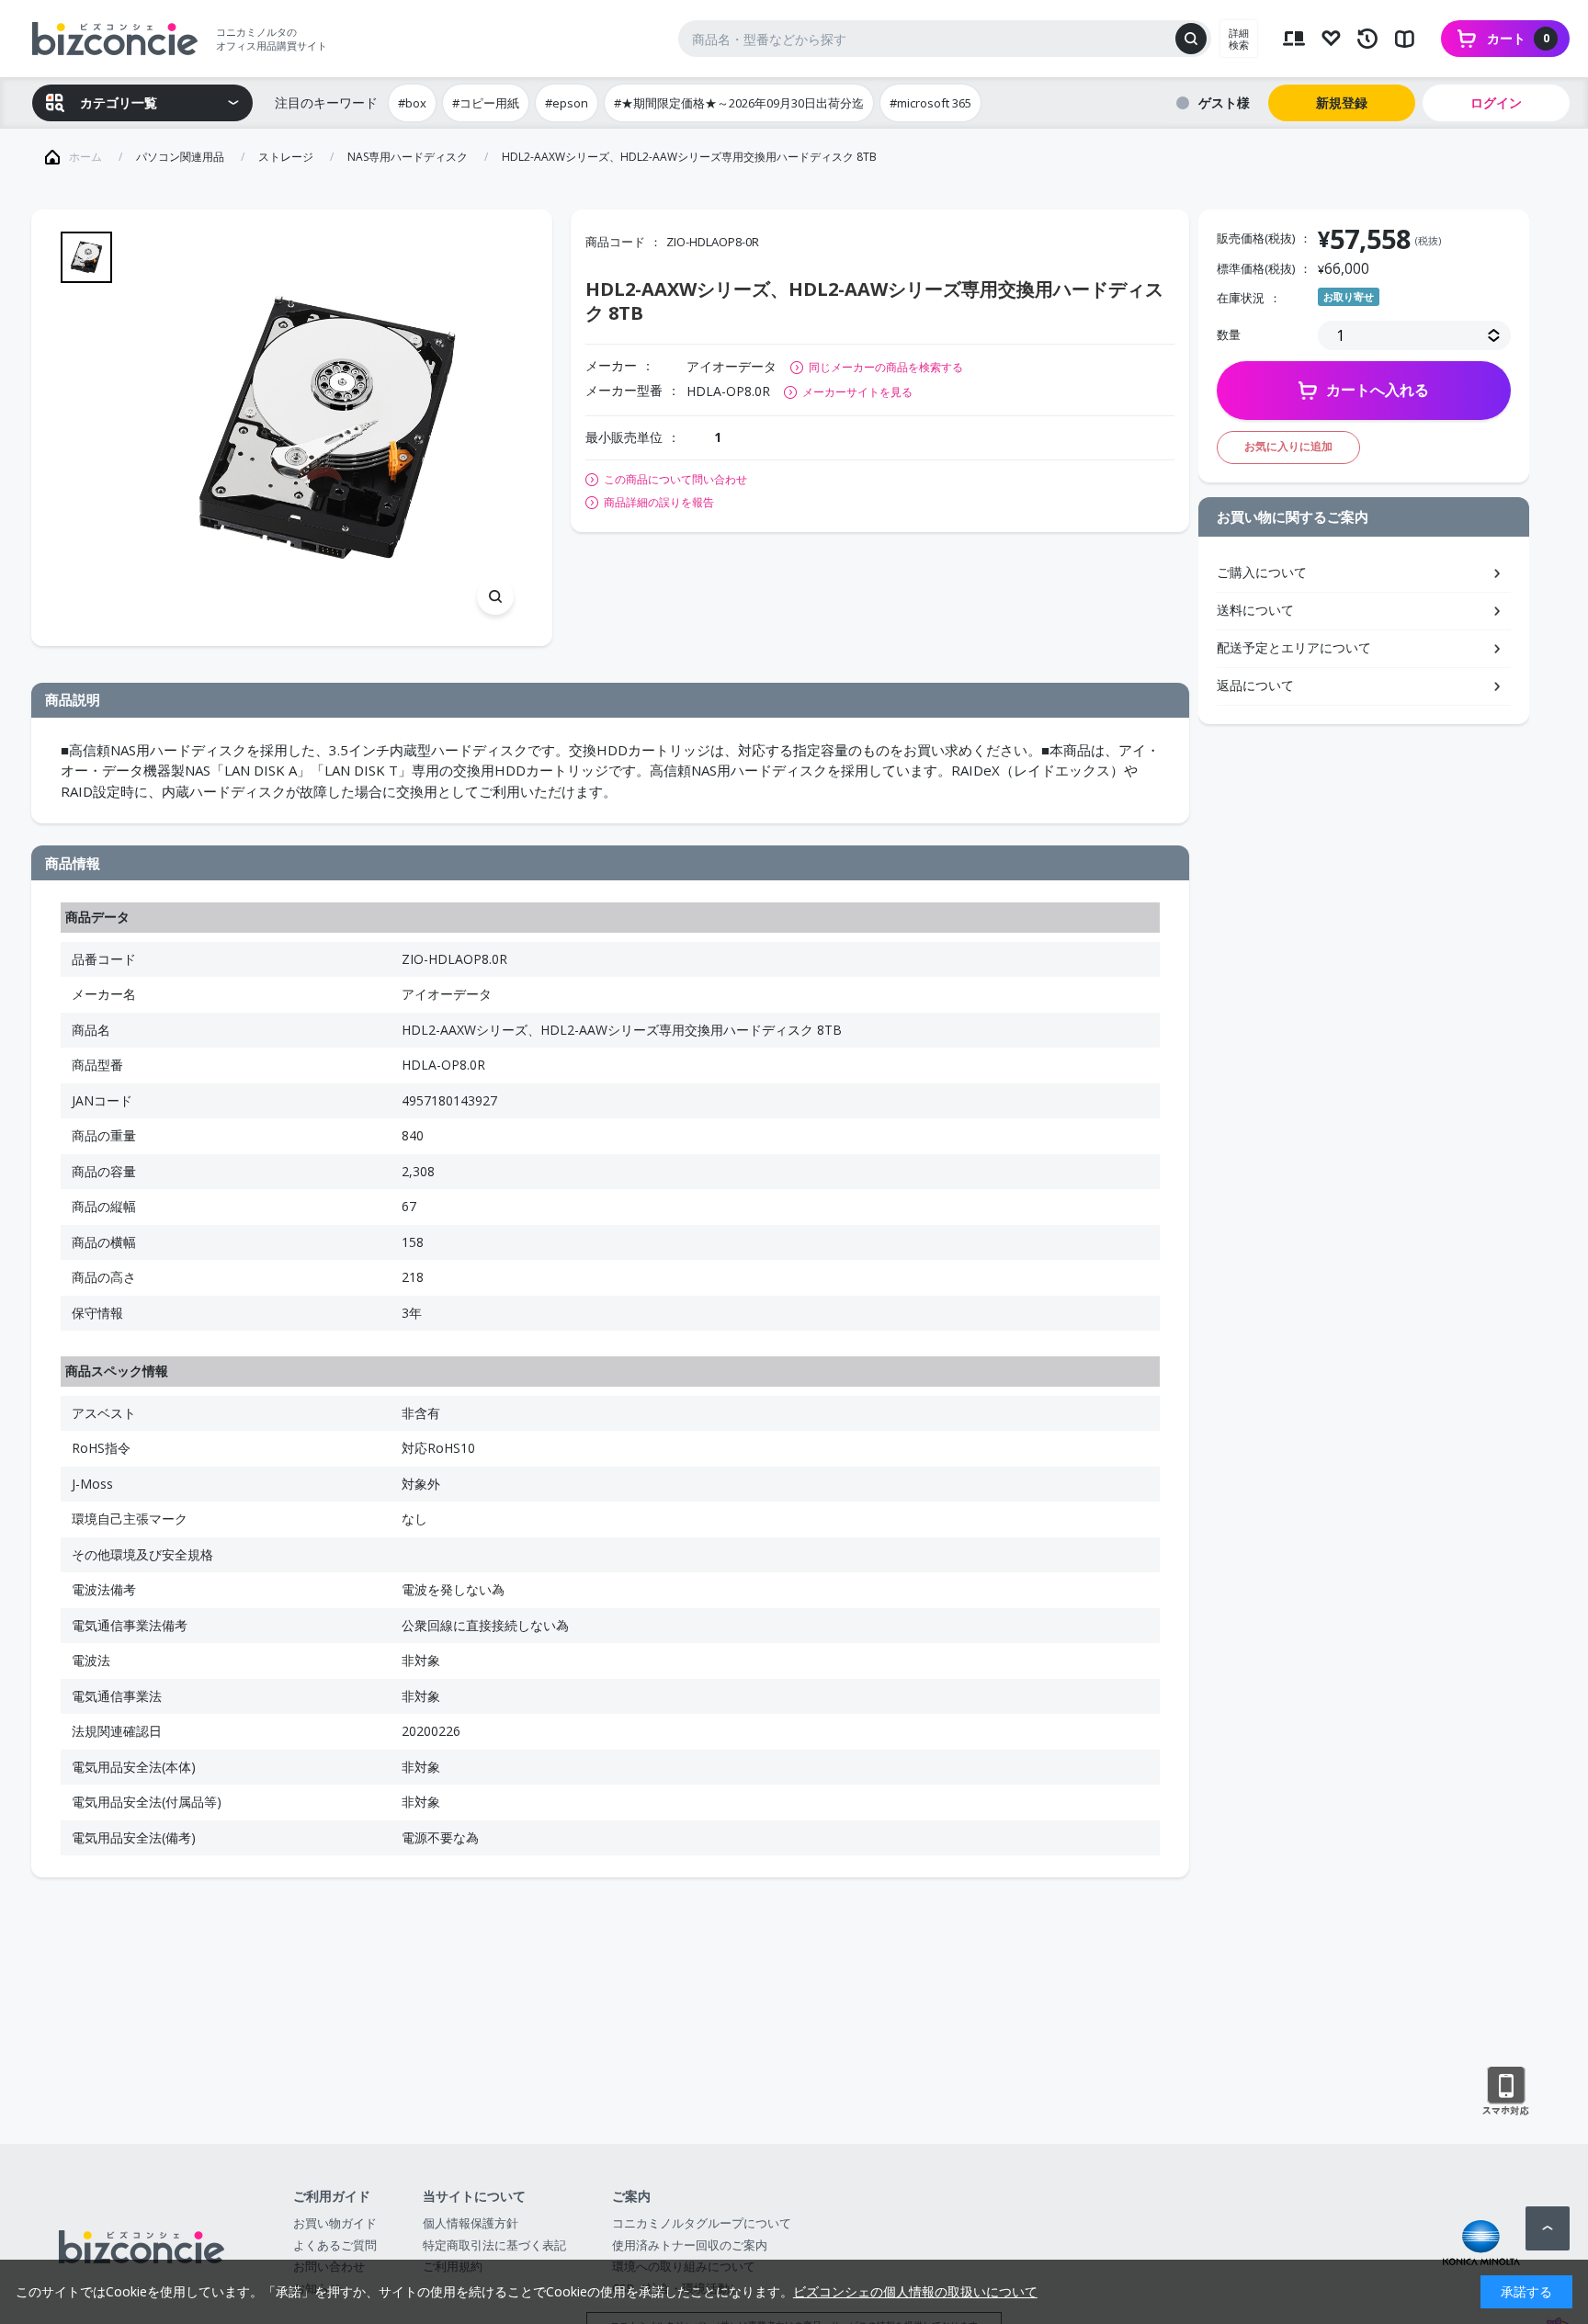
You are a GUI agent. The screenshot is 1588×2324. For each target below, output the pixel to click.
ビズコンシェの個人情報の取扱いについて (915, 2291)
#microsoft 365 (930, 103)
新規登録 (1342, 102)
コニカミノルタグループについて (702, 2223)
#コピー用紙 (486, 103)
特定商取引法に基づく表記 (494, 2245)
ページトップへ (1548, 2228)
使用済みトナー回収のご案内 (690, 2245)
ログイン (1496, 102)
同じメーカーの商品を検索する (886, 367)
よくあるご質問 (335, 2245)
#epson (567, 103)
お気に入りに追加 (1288, 446)
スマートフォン (1506, 2092)
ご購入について (1262, 572)
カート (1518, 38)
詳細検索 (1239, 39)
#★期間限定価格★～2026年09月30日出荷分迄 (739, 103)
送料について (1255, 610)
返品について (1255, 685)
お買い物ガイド (335, 2223)
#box (412, 103)
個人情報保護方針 (471, 2223)
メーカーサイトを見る (857, 392)
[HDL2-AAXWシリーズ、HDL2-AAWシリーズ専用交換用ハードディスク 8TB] (327, 428)
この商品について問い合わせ (675, 480)
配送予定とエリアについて (1294, 647)
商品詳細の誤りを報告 (659, 503)
